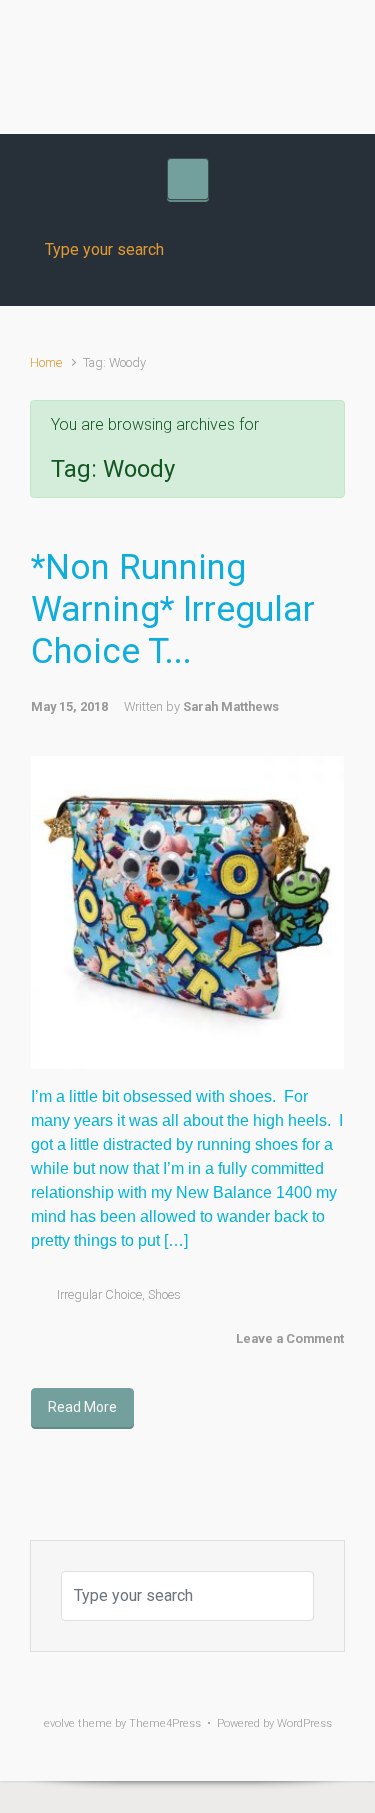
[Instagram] (188, 43)
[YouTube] (228, 43)
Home (46, 362)
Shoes (164, 1294)
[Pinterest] (268, 43)
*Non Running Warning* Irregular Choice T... (173, 609)
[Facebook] (108, 43)
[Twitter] (148, 43)
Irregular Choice (99, 1294)
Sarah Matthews (231, 706)
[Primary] (188, 179)
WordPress (304, 1723)
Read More (82, 1407)
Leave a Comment (290, 1338)
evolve (59, 1723)
